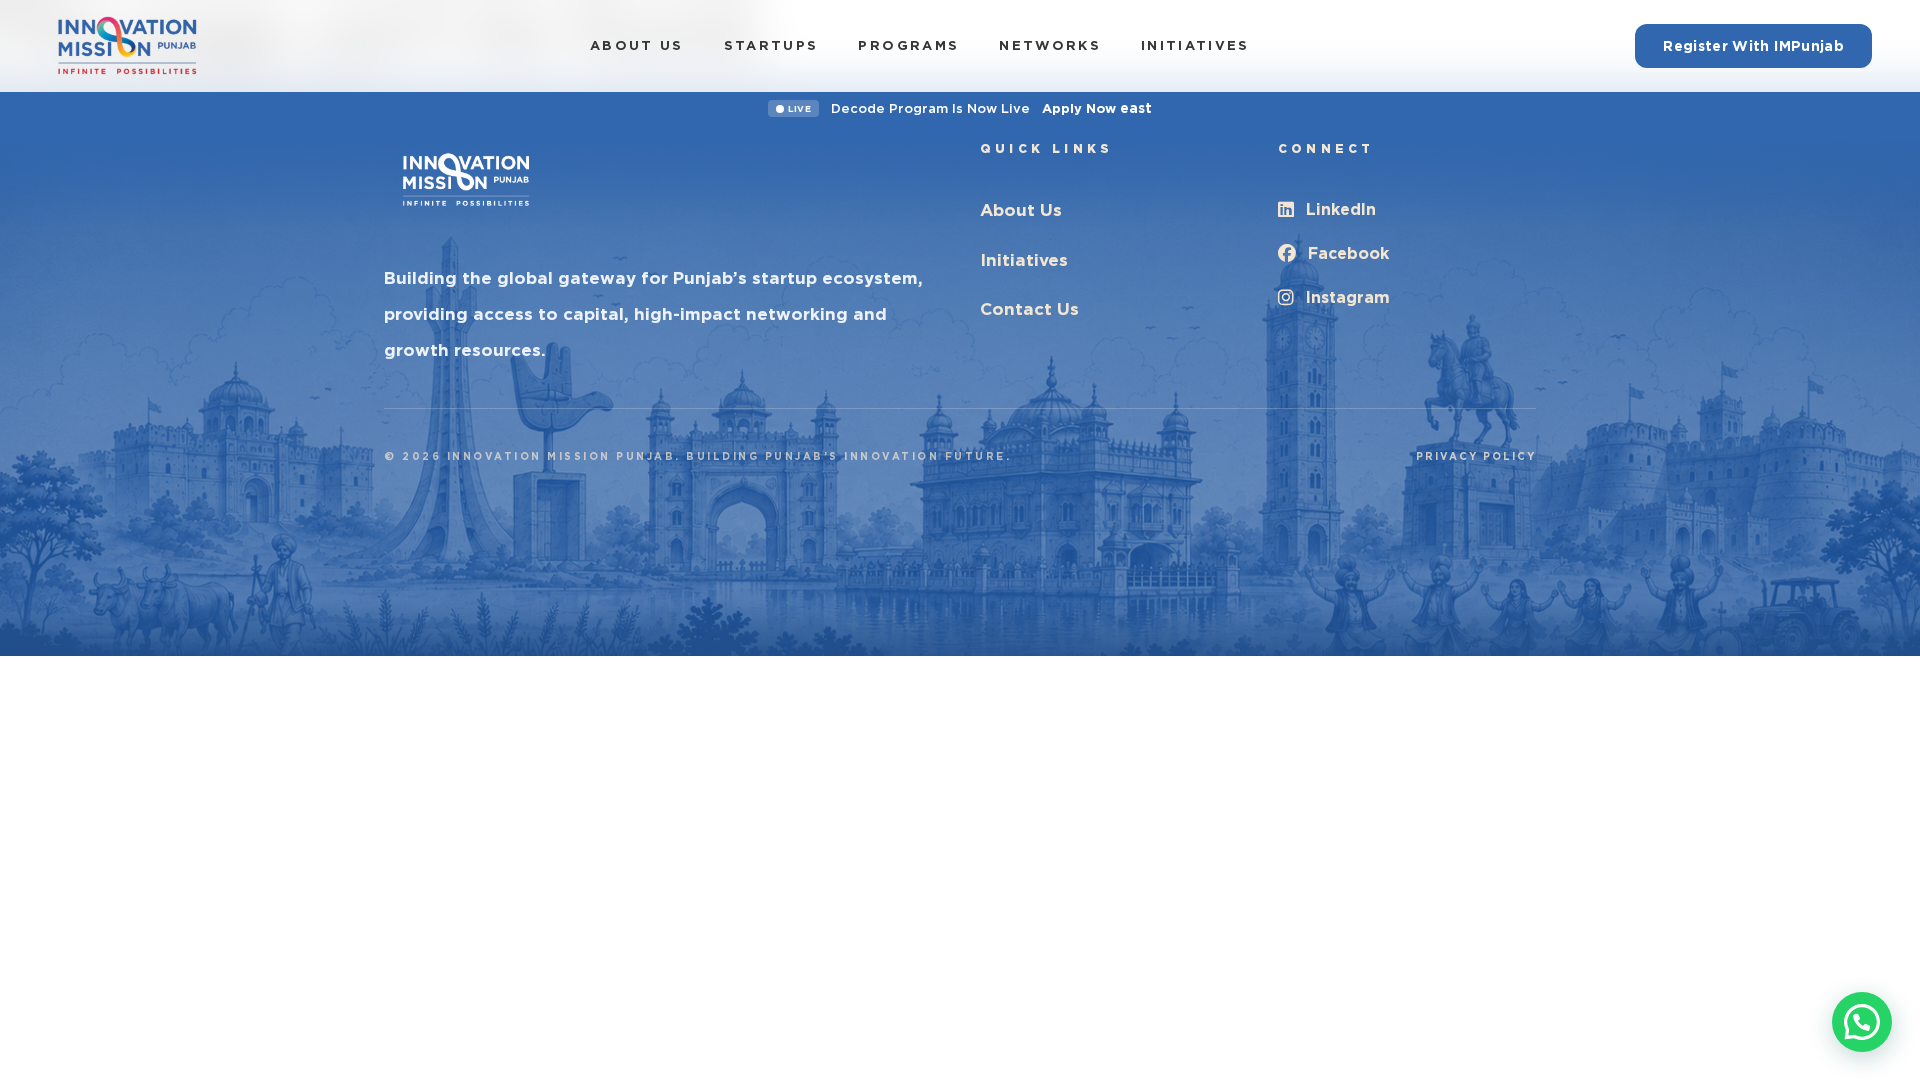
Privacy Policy (1476, 456)
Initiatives (1195, 45)
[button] (1862, 1022)
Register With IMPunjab (1753, 46)
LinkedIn (1341, 209)
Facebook (1348, 253)
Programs (908, 45)
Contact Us (1029, 309)
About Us (637, 45)
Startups (771, 45)
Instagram (1348, 297)
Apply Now (1097, 108)
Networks (1050, 45)
